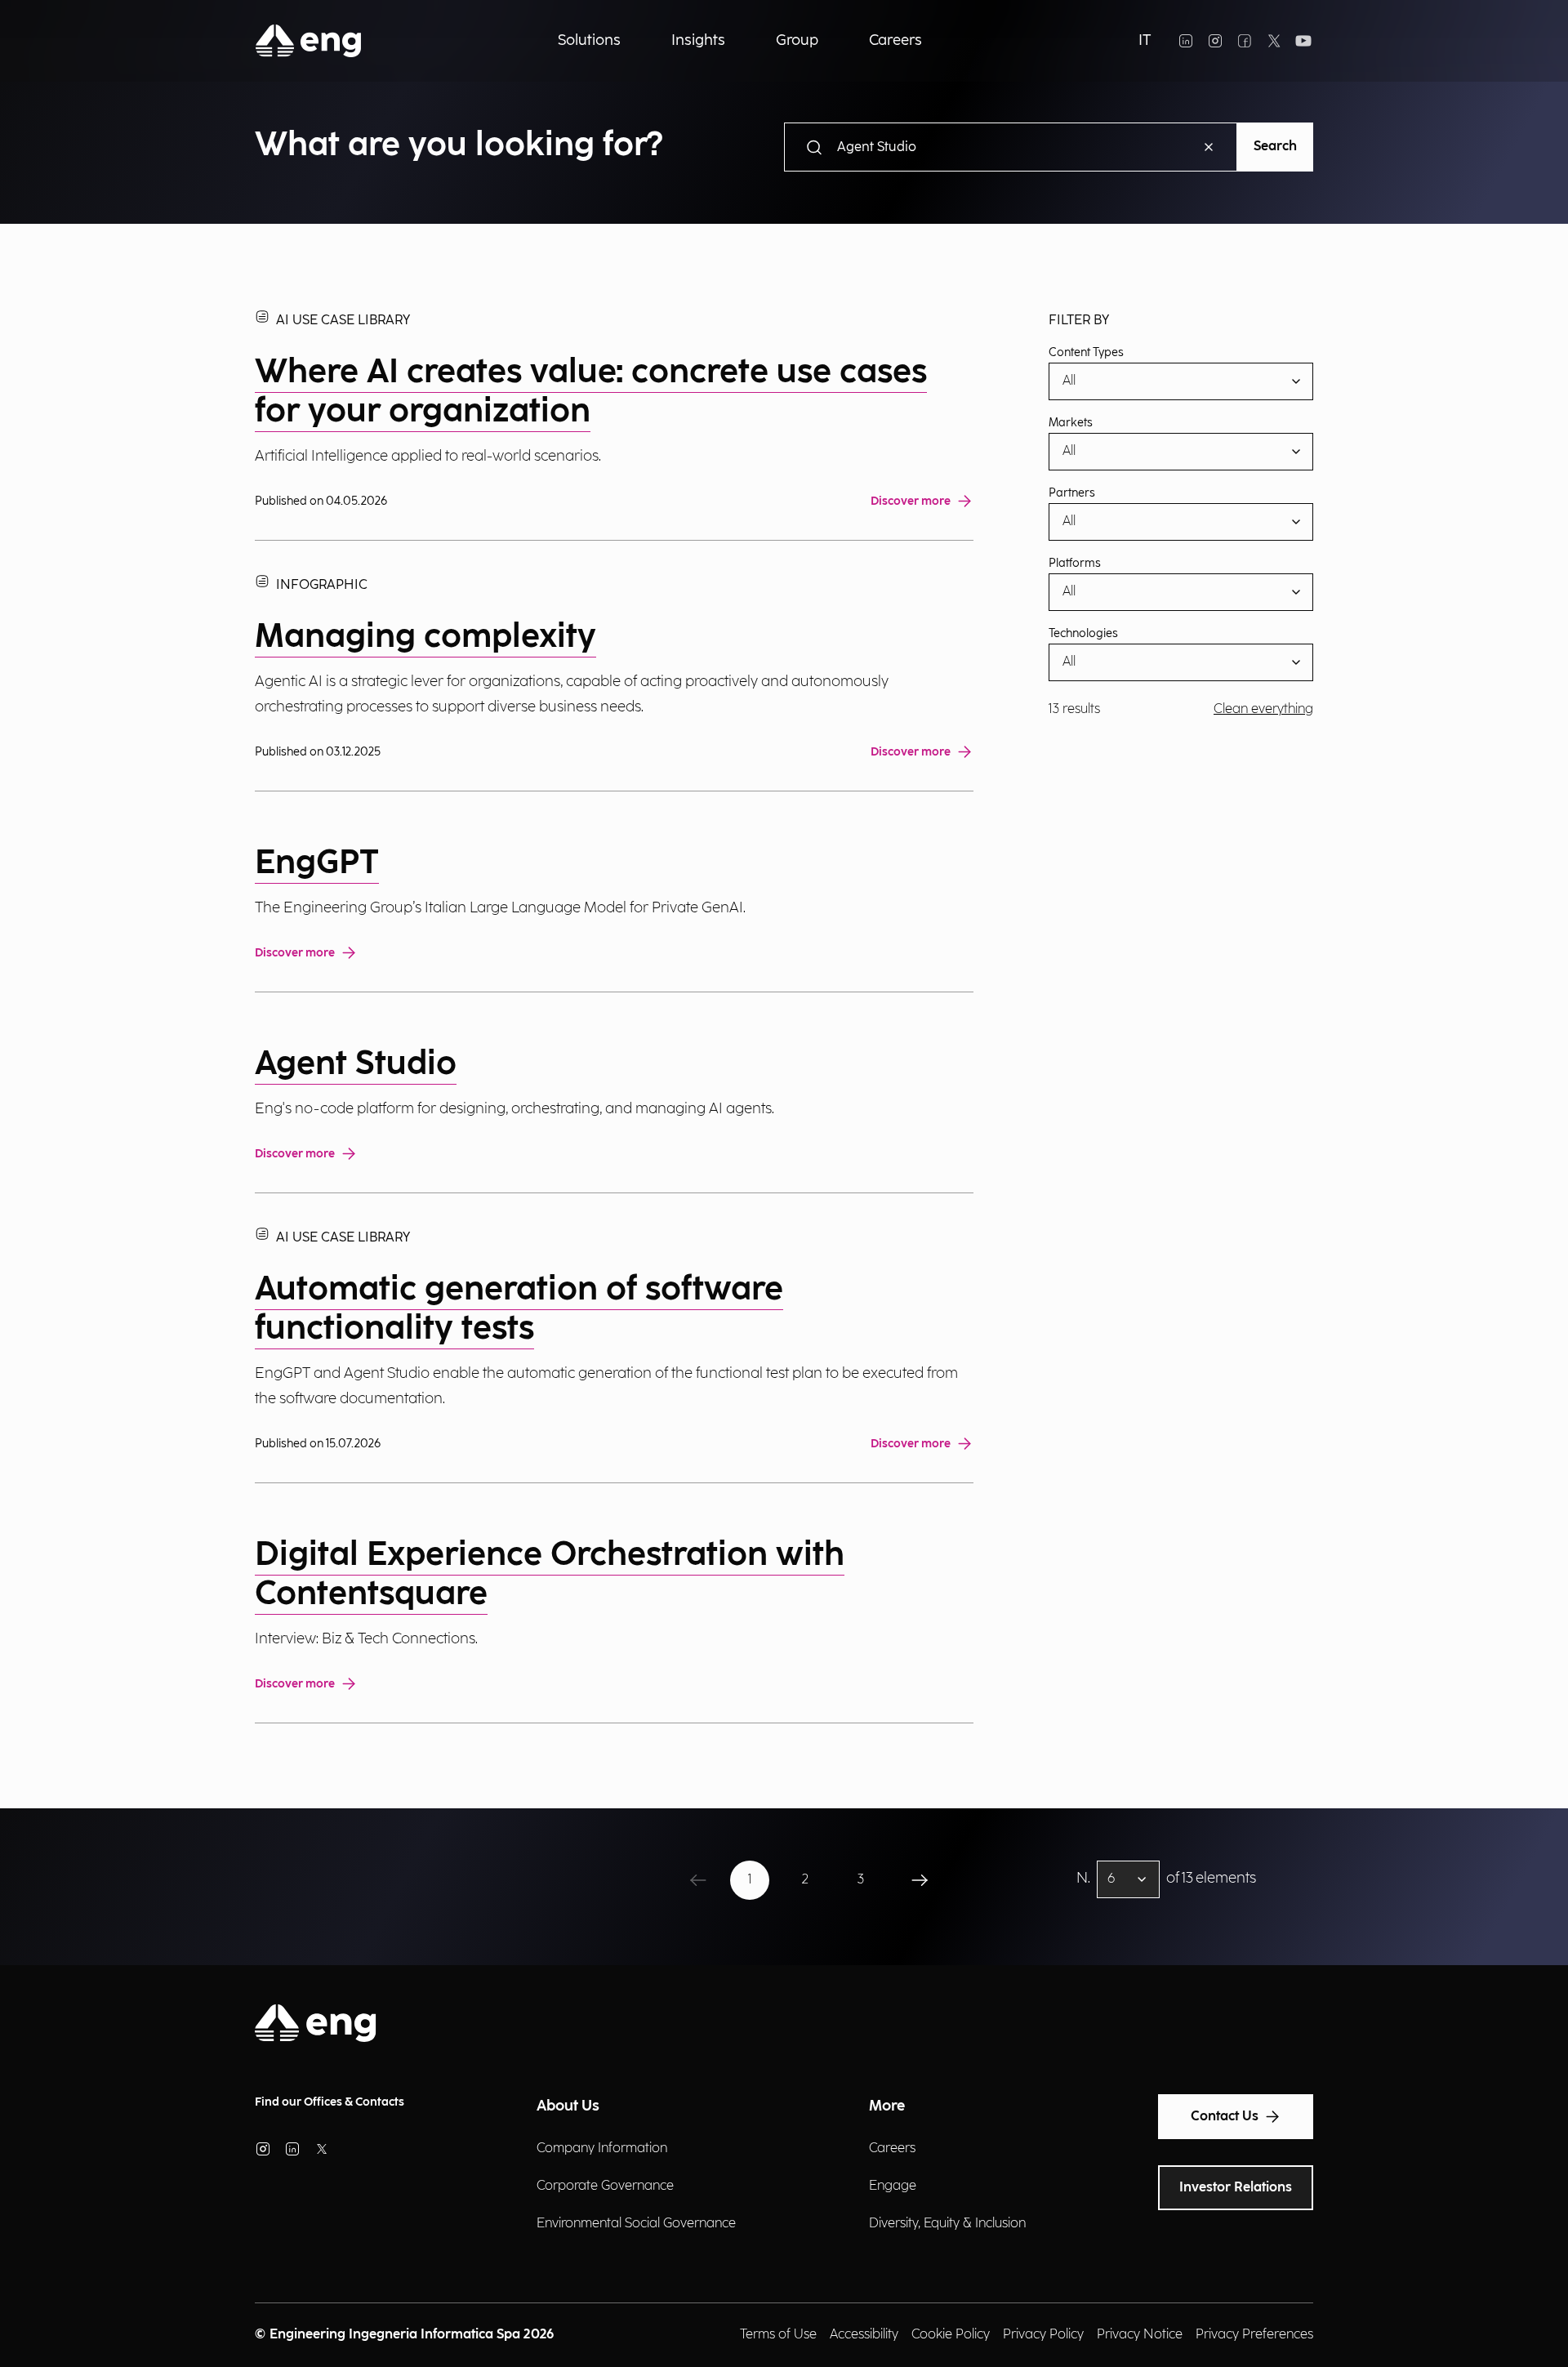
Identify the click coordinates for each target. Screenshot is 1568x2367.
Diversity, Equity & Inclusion (947, 2224)
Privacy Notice (1140, 2335)
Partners (1072, 493)
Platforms (1075, 564)
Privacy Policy (1043, 2335)
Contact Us (1225, 2117)
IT (1145, 40)
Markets (1071, 423)
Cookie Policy (951, 2335)
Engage (893, 2186)
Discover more (911, 501)
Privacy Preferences (1254, 2335)
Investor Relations (1236, 2188)
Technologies (1083, 634)
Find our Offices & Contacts (330, 2102)
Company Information (602, 2149)
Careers (892, 2149)
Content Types (1086, 353)
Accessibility (864, 2335)
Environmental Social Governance (636, 2224)
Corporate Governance (605, 2186)
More (887, 2106)
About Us (568, 2106)
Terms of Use (778, 2335)
